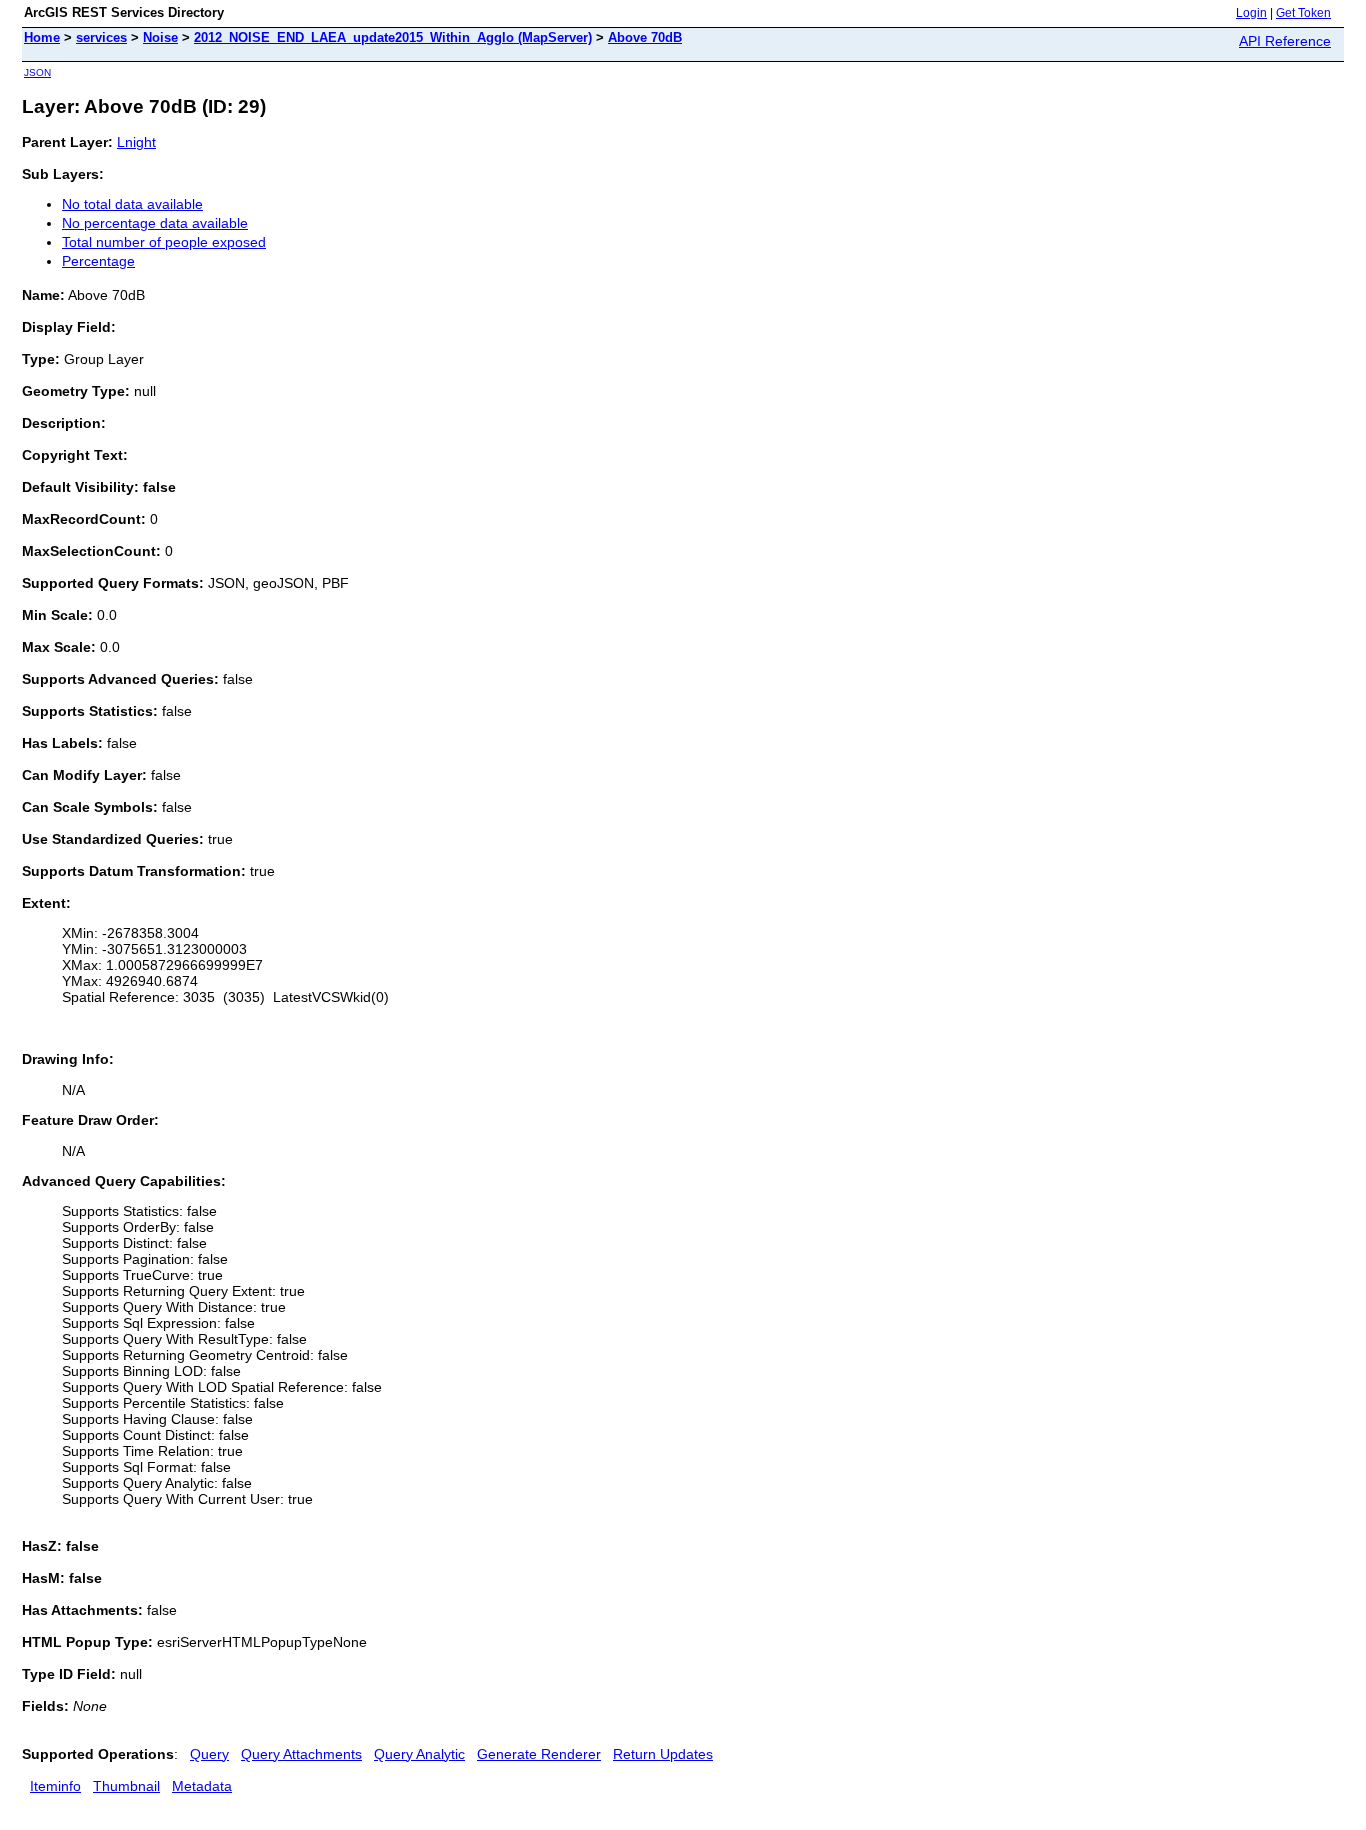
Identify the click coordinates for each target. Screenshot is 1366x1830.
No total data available (132, 204)
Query (209, 1754)
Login (1251, 13)
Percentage (98, 261)
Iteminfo (55, 1786)
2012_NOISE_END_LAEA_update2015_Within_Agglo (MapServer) (393, 37)
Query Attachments (301, 1754)
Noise (160, 37)
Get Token (1303, 13)
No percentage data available (155, 223)
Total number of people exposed (164, 242)
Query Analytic (419, 1754)
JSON (37, 72)
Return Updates (663, 1754)
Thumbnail (126, 1786)
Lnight (136, 142)
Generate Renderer (539, 1754)
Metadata (202, 1786)
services (101, 37)
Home (42, 37)
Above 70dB (645, 37)
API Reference (1285, 41)
